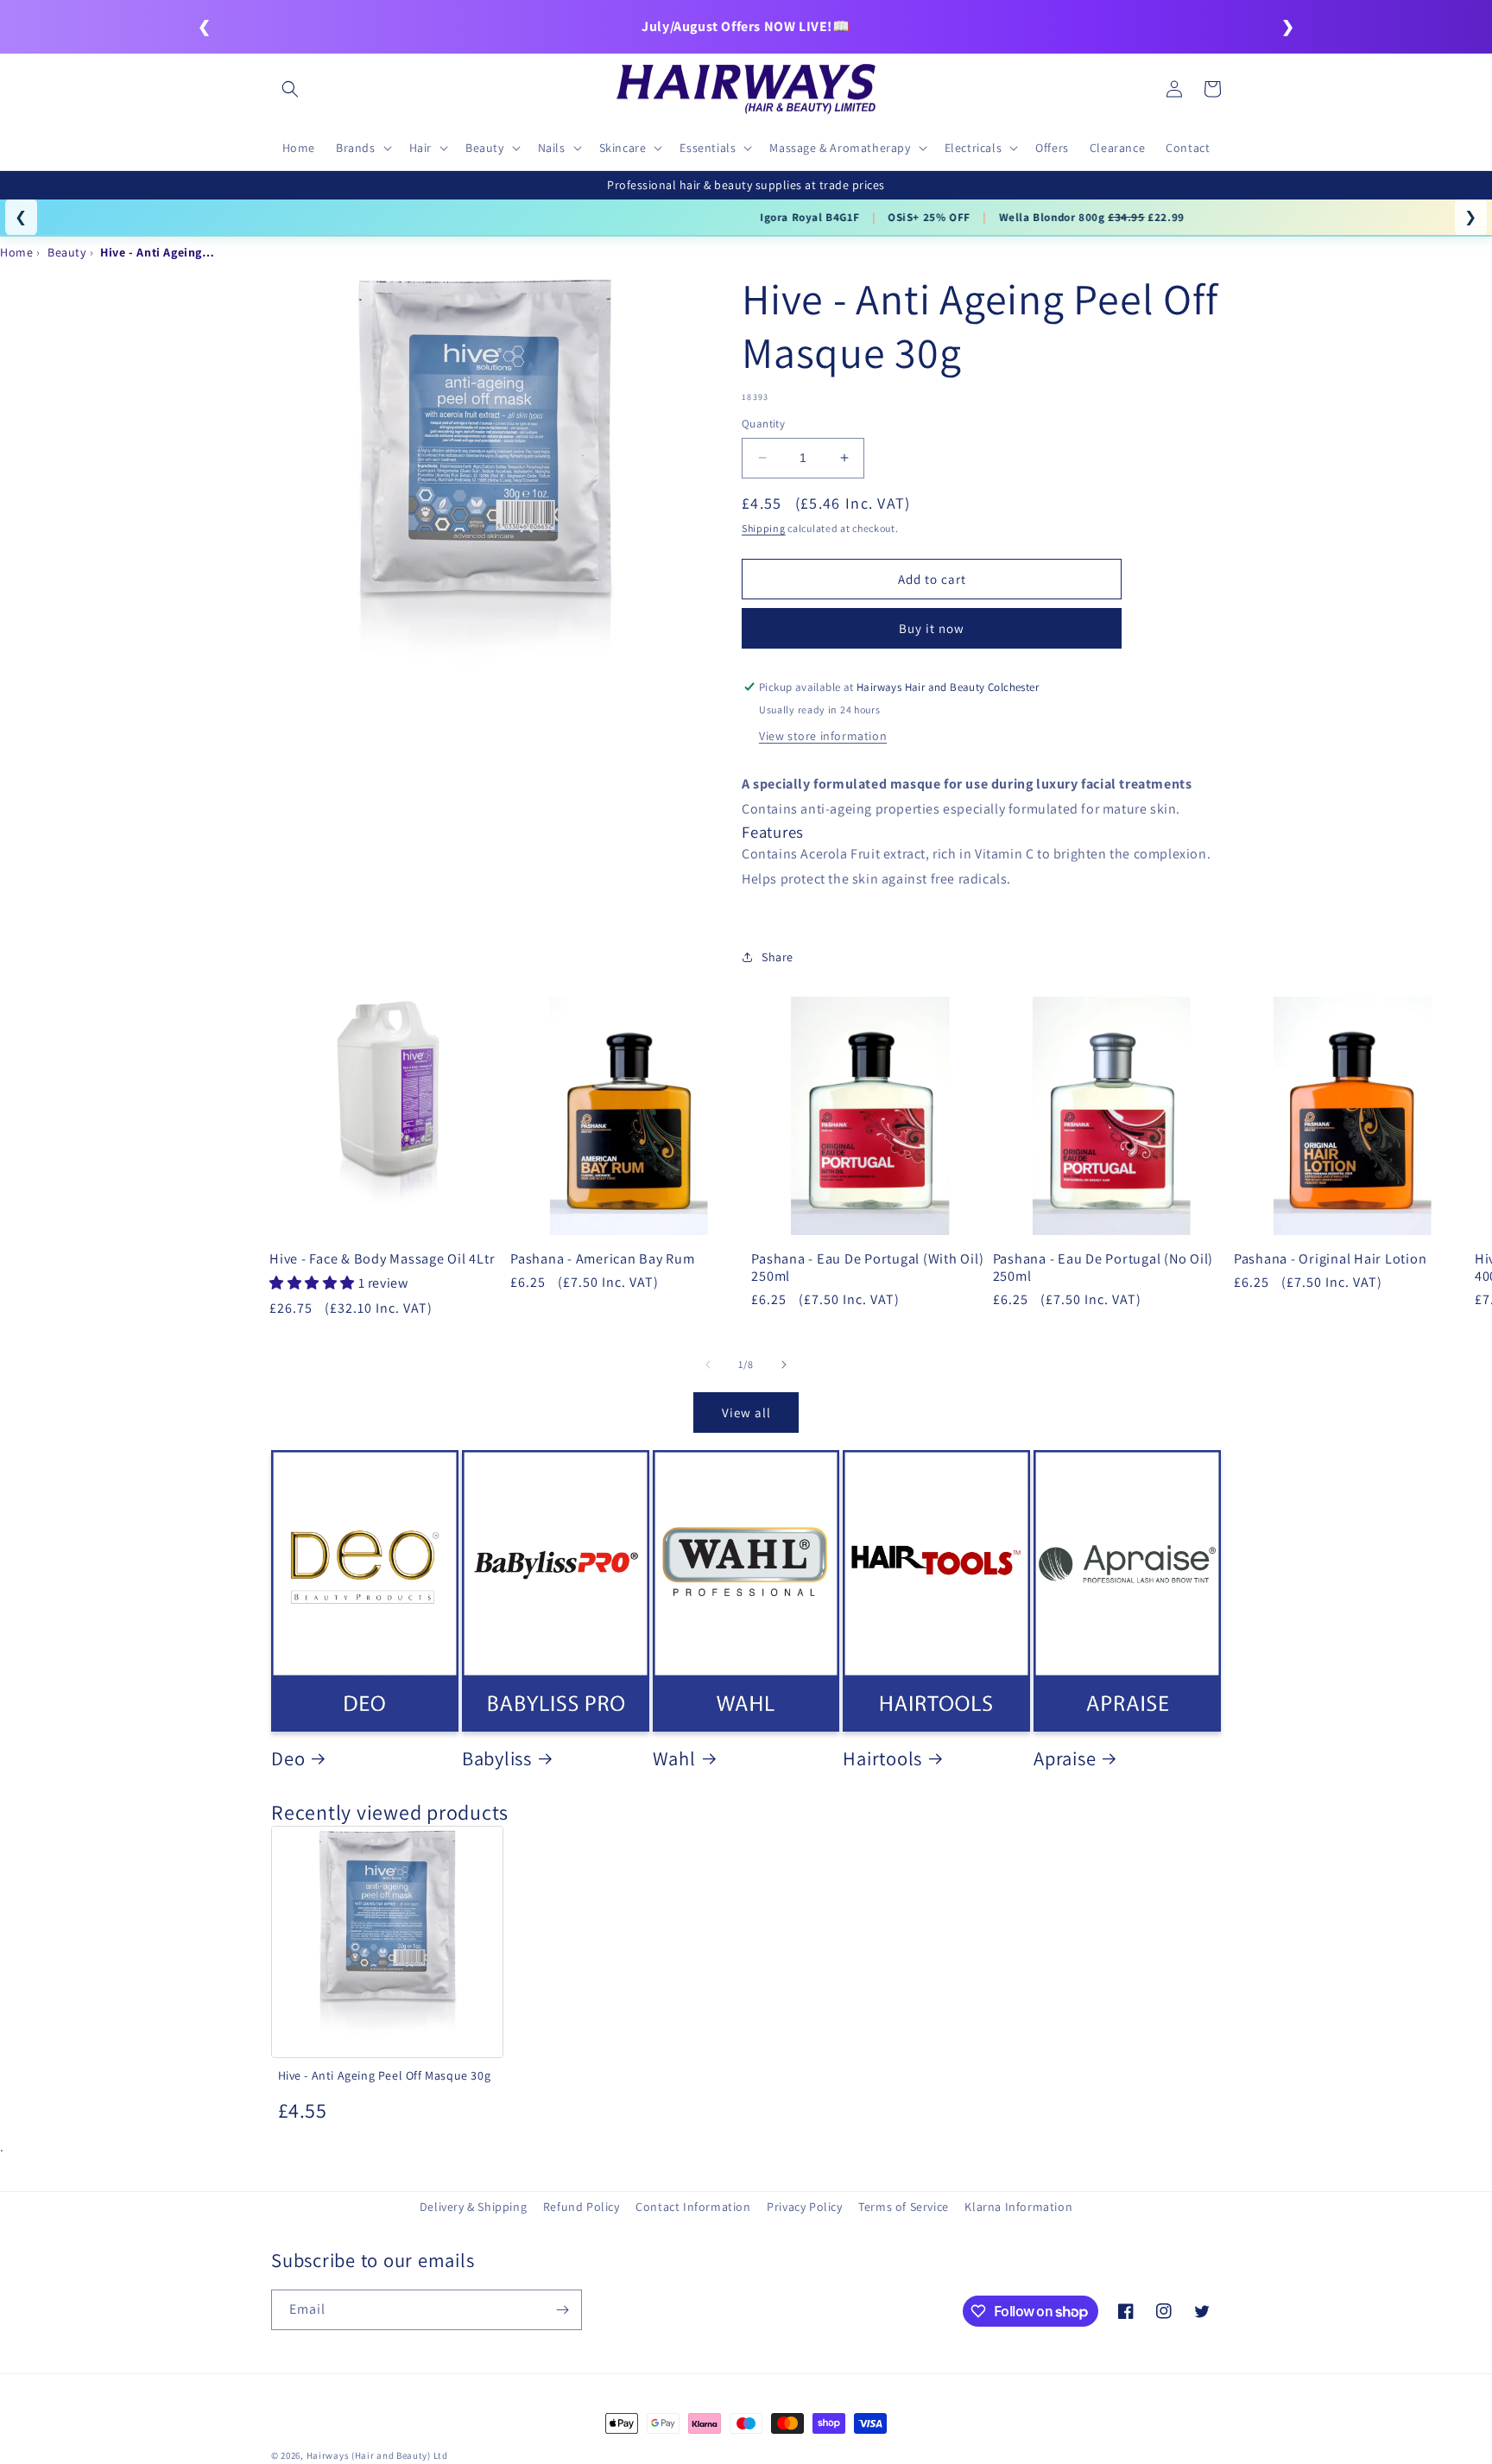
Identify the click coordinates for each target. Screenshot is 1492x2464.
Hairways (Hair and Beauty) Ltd (377, 2455)
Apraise (1065, 1758)
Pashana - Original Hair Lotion (1331, 1258)
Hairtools (882, 1758)
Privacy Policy (804, 2207)
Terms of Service (904, 2207)
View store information (823, 736)
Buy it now (932, 628)
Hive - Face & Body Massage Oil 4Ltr (382, 1258)
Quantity (763, 424)
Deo (288, 1758)
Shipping (764, 528)
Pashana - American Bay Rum (603, 1258)
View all (746, 1413)
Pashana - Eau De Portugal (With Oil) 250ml (867, 1267)
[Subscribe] (562, 2310)
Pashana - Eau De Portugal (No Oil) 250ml (1103, 1267)
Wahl (674, 1758)
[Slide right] (784, 1365)
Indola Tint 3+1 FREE (587, 217)
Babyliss (497, 1758)
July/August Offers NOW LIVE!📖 (746, 26)
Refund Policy (582, 2207)
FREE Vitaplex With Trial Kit (885, 217)
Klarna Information (1018, 2207)
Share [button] (778, 957)
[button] (290, 89)
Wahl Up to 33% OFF (726, 217)
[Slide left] (708, 1365)
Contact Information (693, 2207)
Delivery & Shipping (473, 2207)
